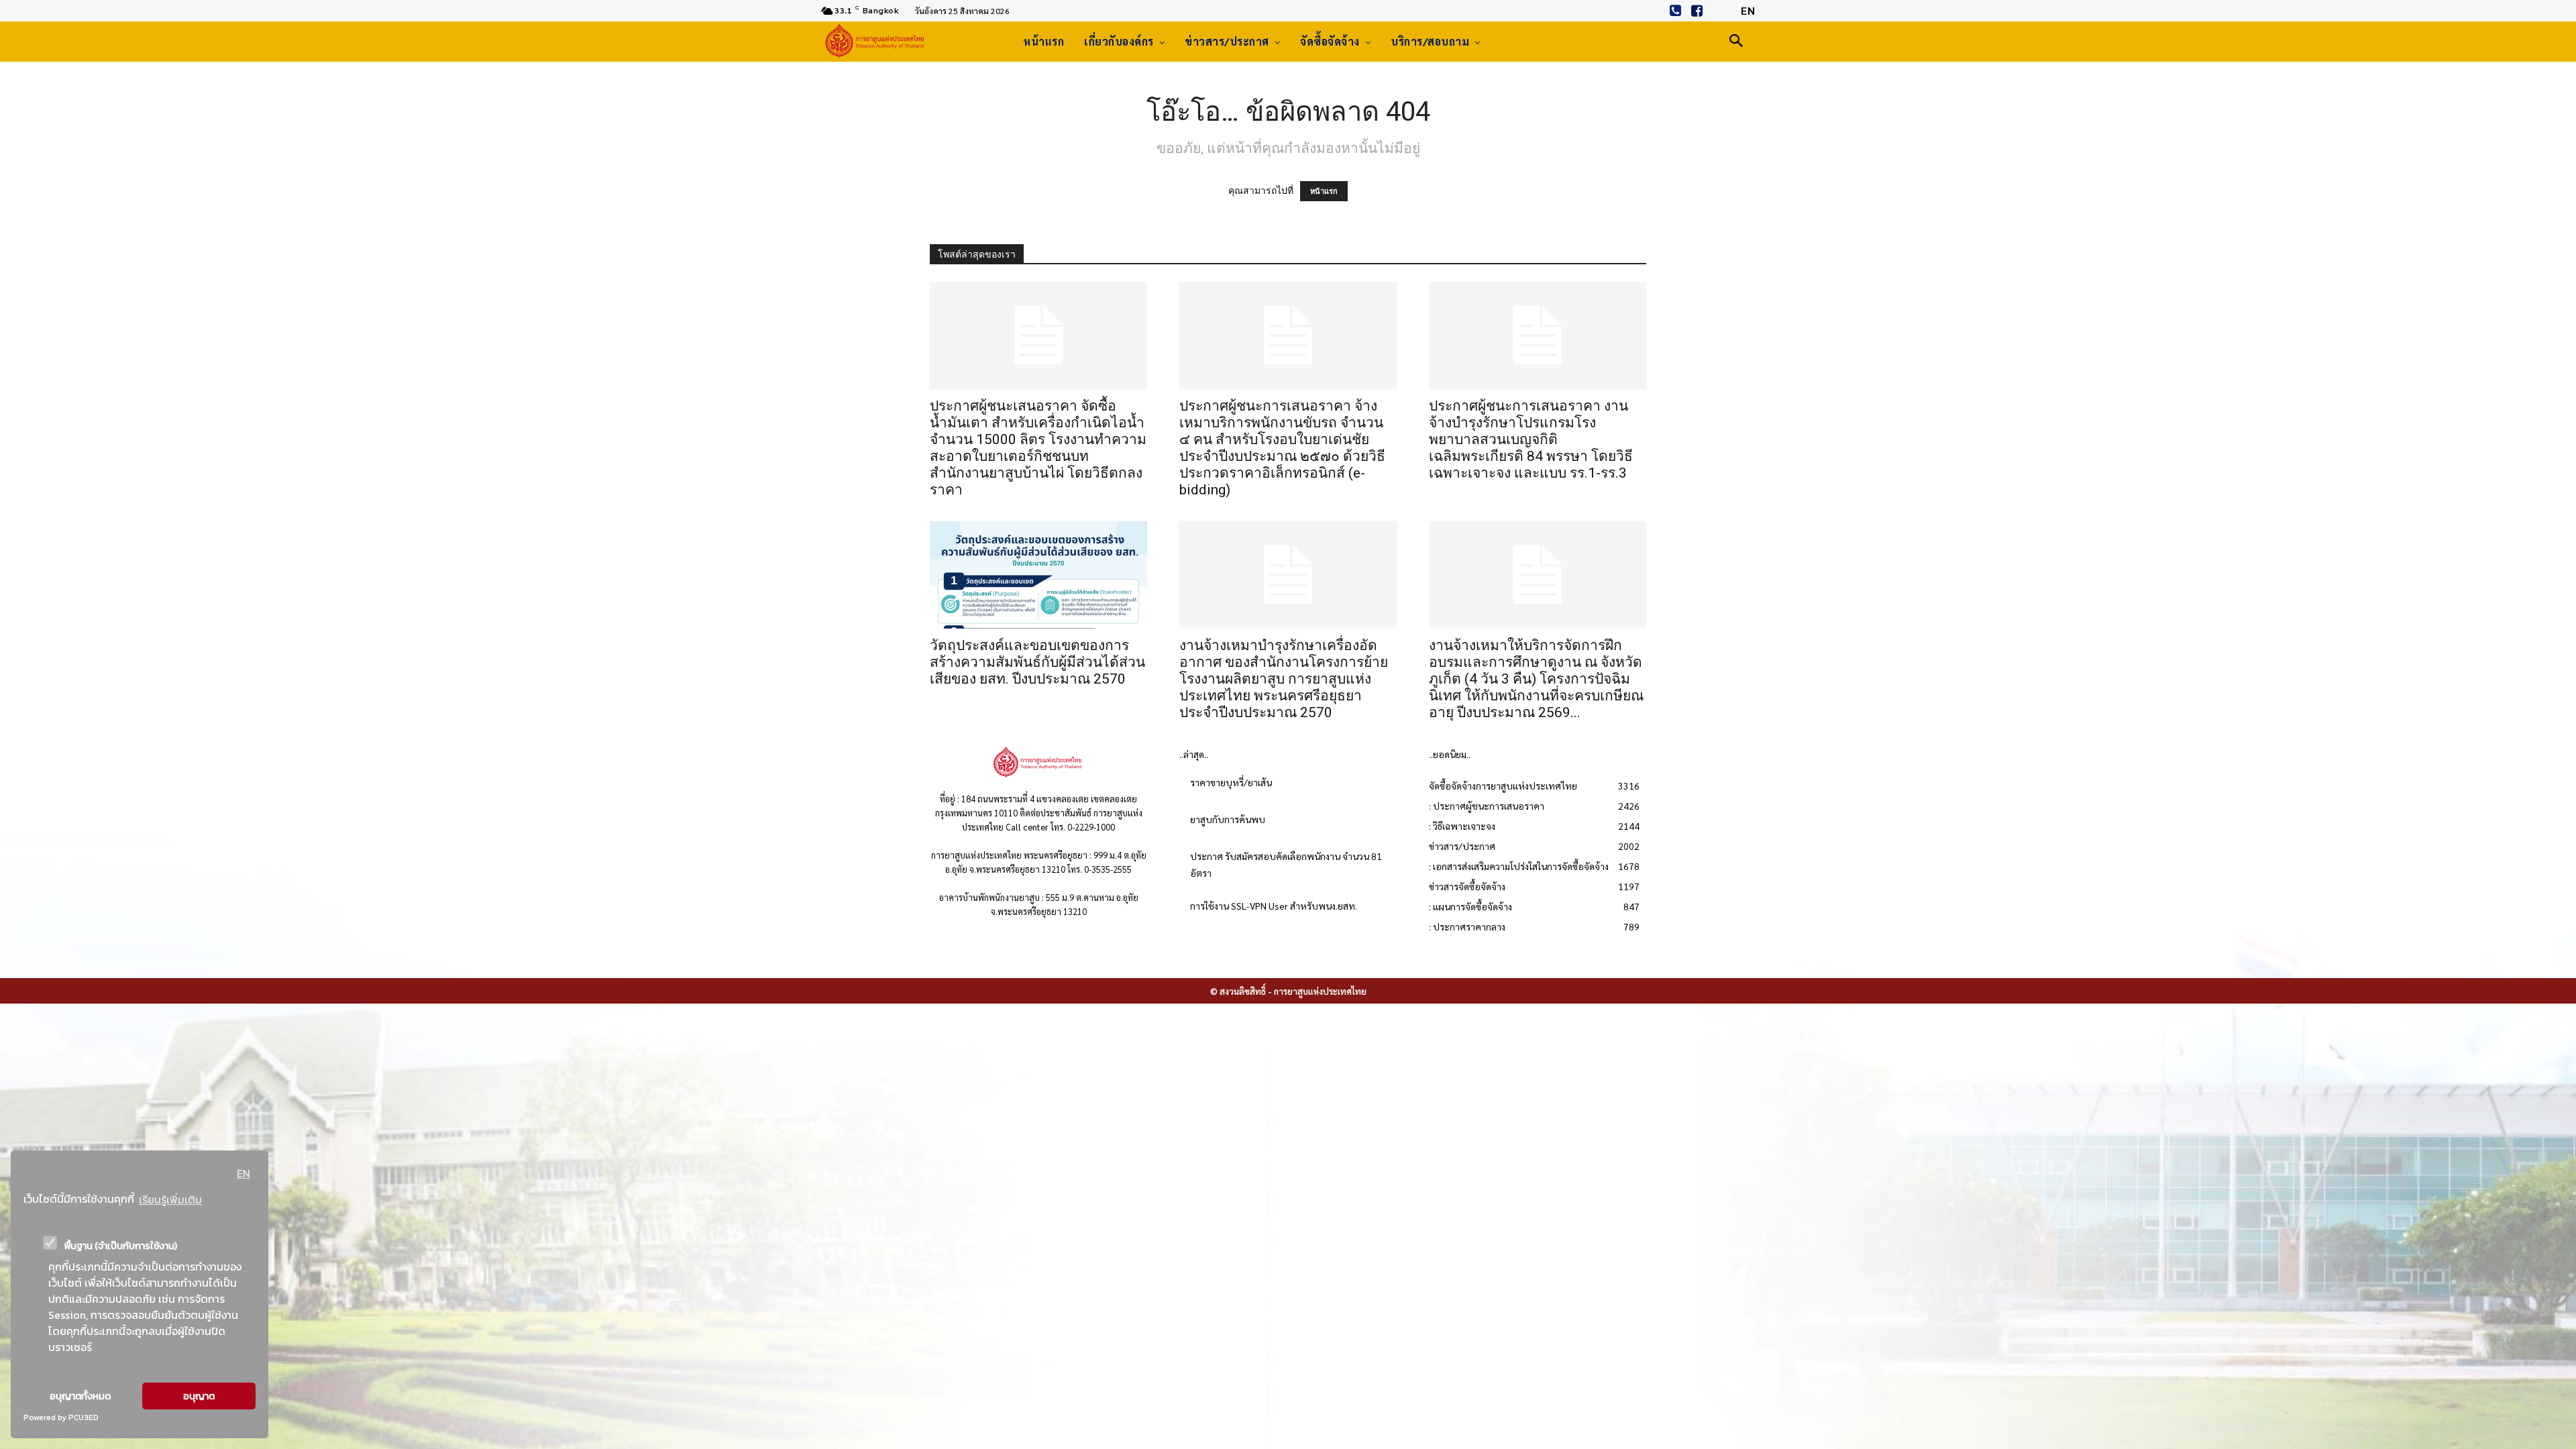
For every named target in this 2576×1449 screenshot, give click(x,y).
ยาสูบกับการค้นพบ (1228, 819)
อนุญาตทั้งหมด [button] (80, 1396)
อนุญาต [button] (199, 1396)
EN (244, 1173)
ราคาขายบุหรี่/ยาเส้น (1231, 782)
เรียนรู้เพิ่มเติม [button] (170, 1199)
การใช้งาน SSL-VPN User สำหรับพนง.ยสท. (1274, 906)
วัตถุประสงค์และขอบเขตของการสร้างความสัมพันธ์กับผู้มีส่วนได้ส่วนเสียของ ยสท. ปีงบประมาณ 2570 (1037, 662)
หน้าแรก (1324, 191)
